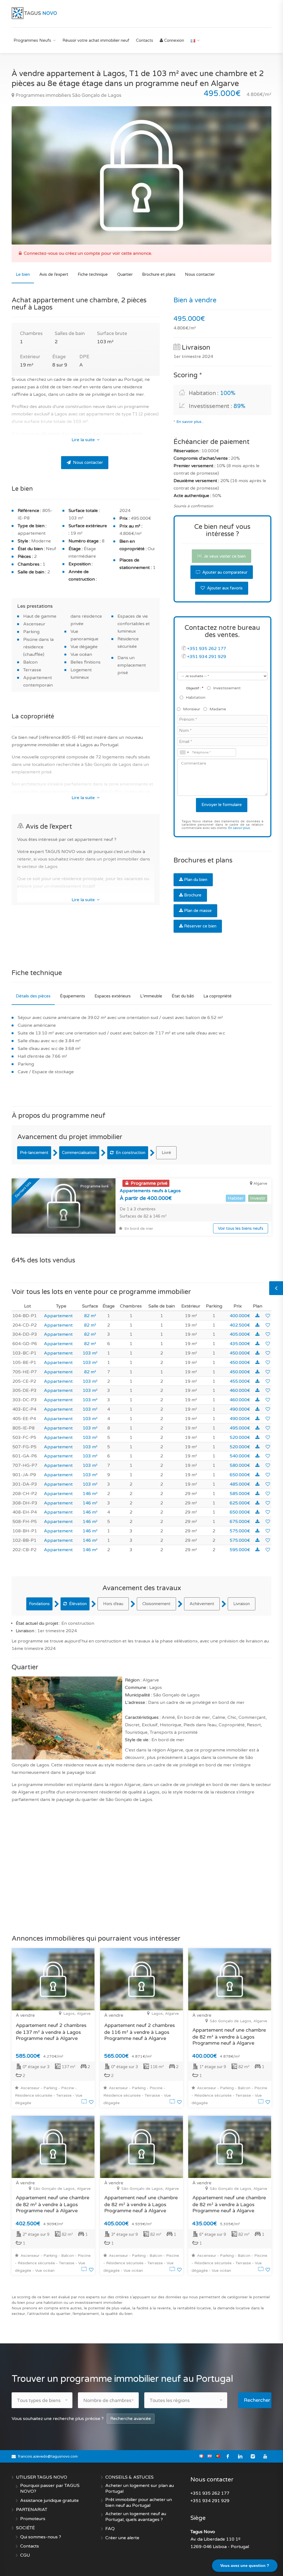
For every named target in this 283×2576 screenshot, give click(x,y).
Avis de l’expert (54, 274)
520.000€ (240, 1438)
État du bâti (183, 996)
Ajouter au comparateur (224, 572)
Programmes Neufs (32, 40)
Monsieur (192, 709)
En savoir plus (239, 828)
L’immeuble (151, 996)
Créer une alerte (122, 2538)
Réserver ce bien (200, 926)
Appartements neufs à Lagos (150, 1191)
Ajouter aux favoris (224, 588)
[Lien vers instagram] (253, 2456)
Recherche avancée (131, 2419)
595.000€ (240, 1550)
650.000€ (240, 1475)
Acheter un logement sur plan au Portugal (140, 2488)
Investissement (227, 688)
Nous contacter (200, 274)
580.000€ (240, 1465)
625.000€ (240, 1503)
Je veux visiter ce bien (224, 556)
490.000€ (240, 1409)
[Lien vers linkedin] (240, 2456)
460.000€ (240, 1390)
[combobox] (184, 752)
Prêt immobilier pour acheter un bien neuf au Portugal (139, 2503)
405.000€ (240, 1334)
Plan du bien (196, 880)
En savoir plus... (190, 422)
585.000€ (240, 1494)
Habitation (196, 697)
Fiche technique (93, 274)
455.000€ (240, 1381)
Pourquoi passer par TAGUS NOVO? (50, 2488)
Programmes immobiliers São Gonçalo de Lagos (68, 95)
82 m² (90, 1316)
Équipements (73, 996)
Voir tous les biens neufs (241, 1228)
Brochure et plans (159, 274)
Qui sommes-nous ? (41, 2537)
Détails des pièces (33, 996)
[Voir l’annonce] (85, 2102)
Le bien (23, 274)
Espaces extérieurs (113, 996)
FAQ (110, 2529)
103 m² (90, 1353)
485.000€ (240, 1484)
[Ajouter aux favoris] (268, 1316)
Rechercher (257, 2400)
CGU (25, 2555)
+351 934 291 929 (207, 657)
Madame (218, 709)
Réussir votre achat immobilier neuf (96, 40)
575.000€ (240, 1531)
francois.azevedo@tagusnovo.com (48, 2457)
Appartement (58, 1316)
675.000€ (240, 1522)
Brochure (193, 895)
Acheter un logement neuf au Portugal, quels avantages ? (136, 2517)
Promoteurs (33, 2519)
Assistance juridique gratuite (49, 2500)
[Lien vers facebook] (228, 2456)
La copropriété (218, 996)
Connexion (174, 40)
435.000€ (240, 1344)
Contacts (145, 40)
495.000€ (240, 1428)
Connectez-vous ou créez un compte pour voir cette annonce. (88, 253)
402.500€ (240, 1325)
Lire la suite (84, 440)
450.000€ (240, 1353)
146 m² (90, 1494)
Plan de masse (198, 911)
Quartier (125, 274)
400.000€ (240, 1316)
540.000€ (240, 1456)
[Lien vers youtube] (265, 2456)
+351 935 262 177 (207, 649)
